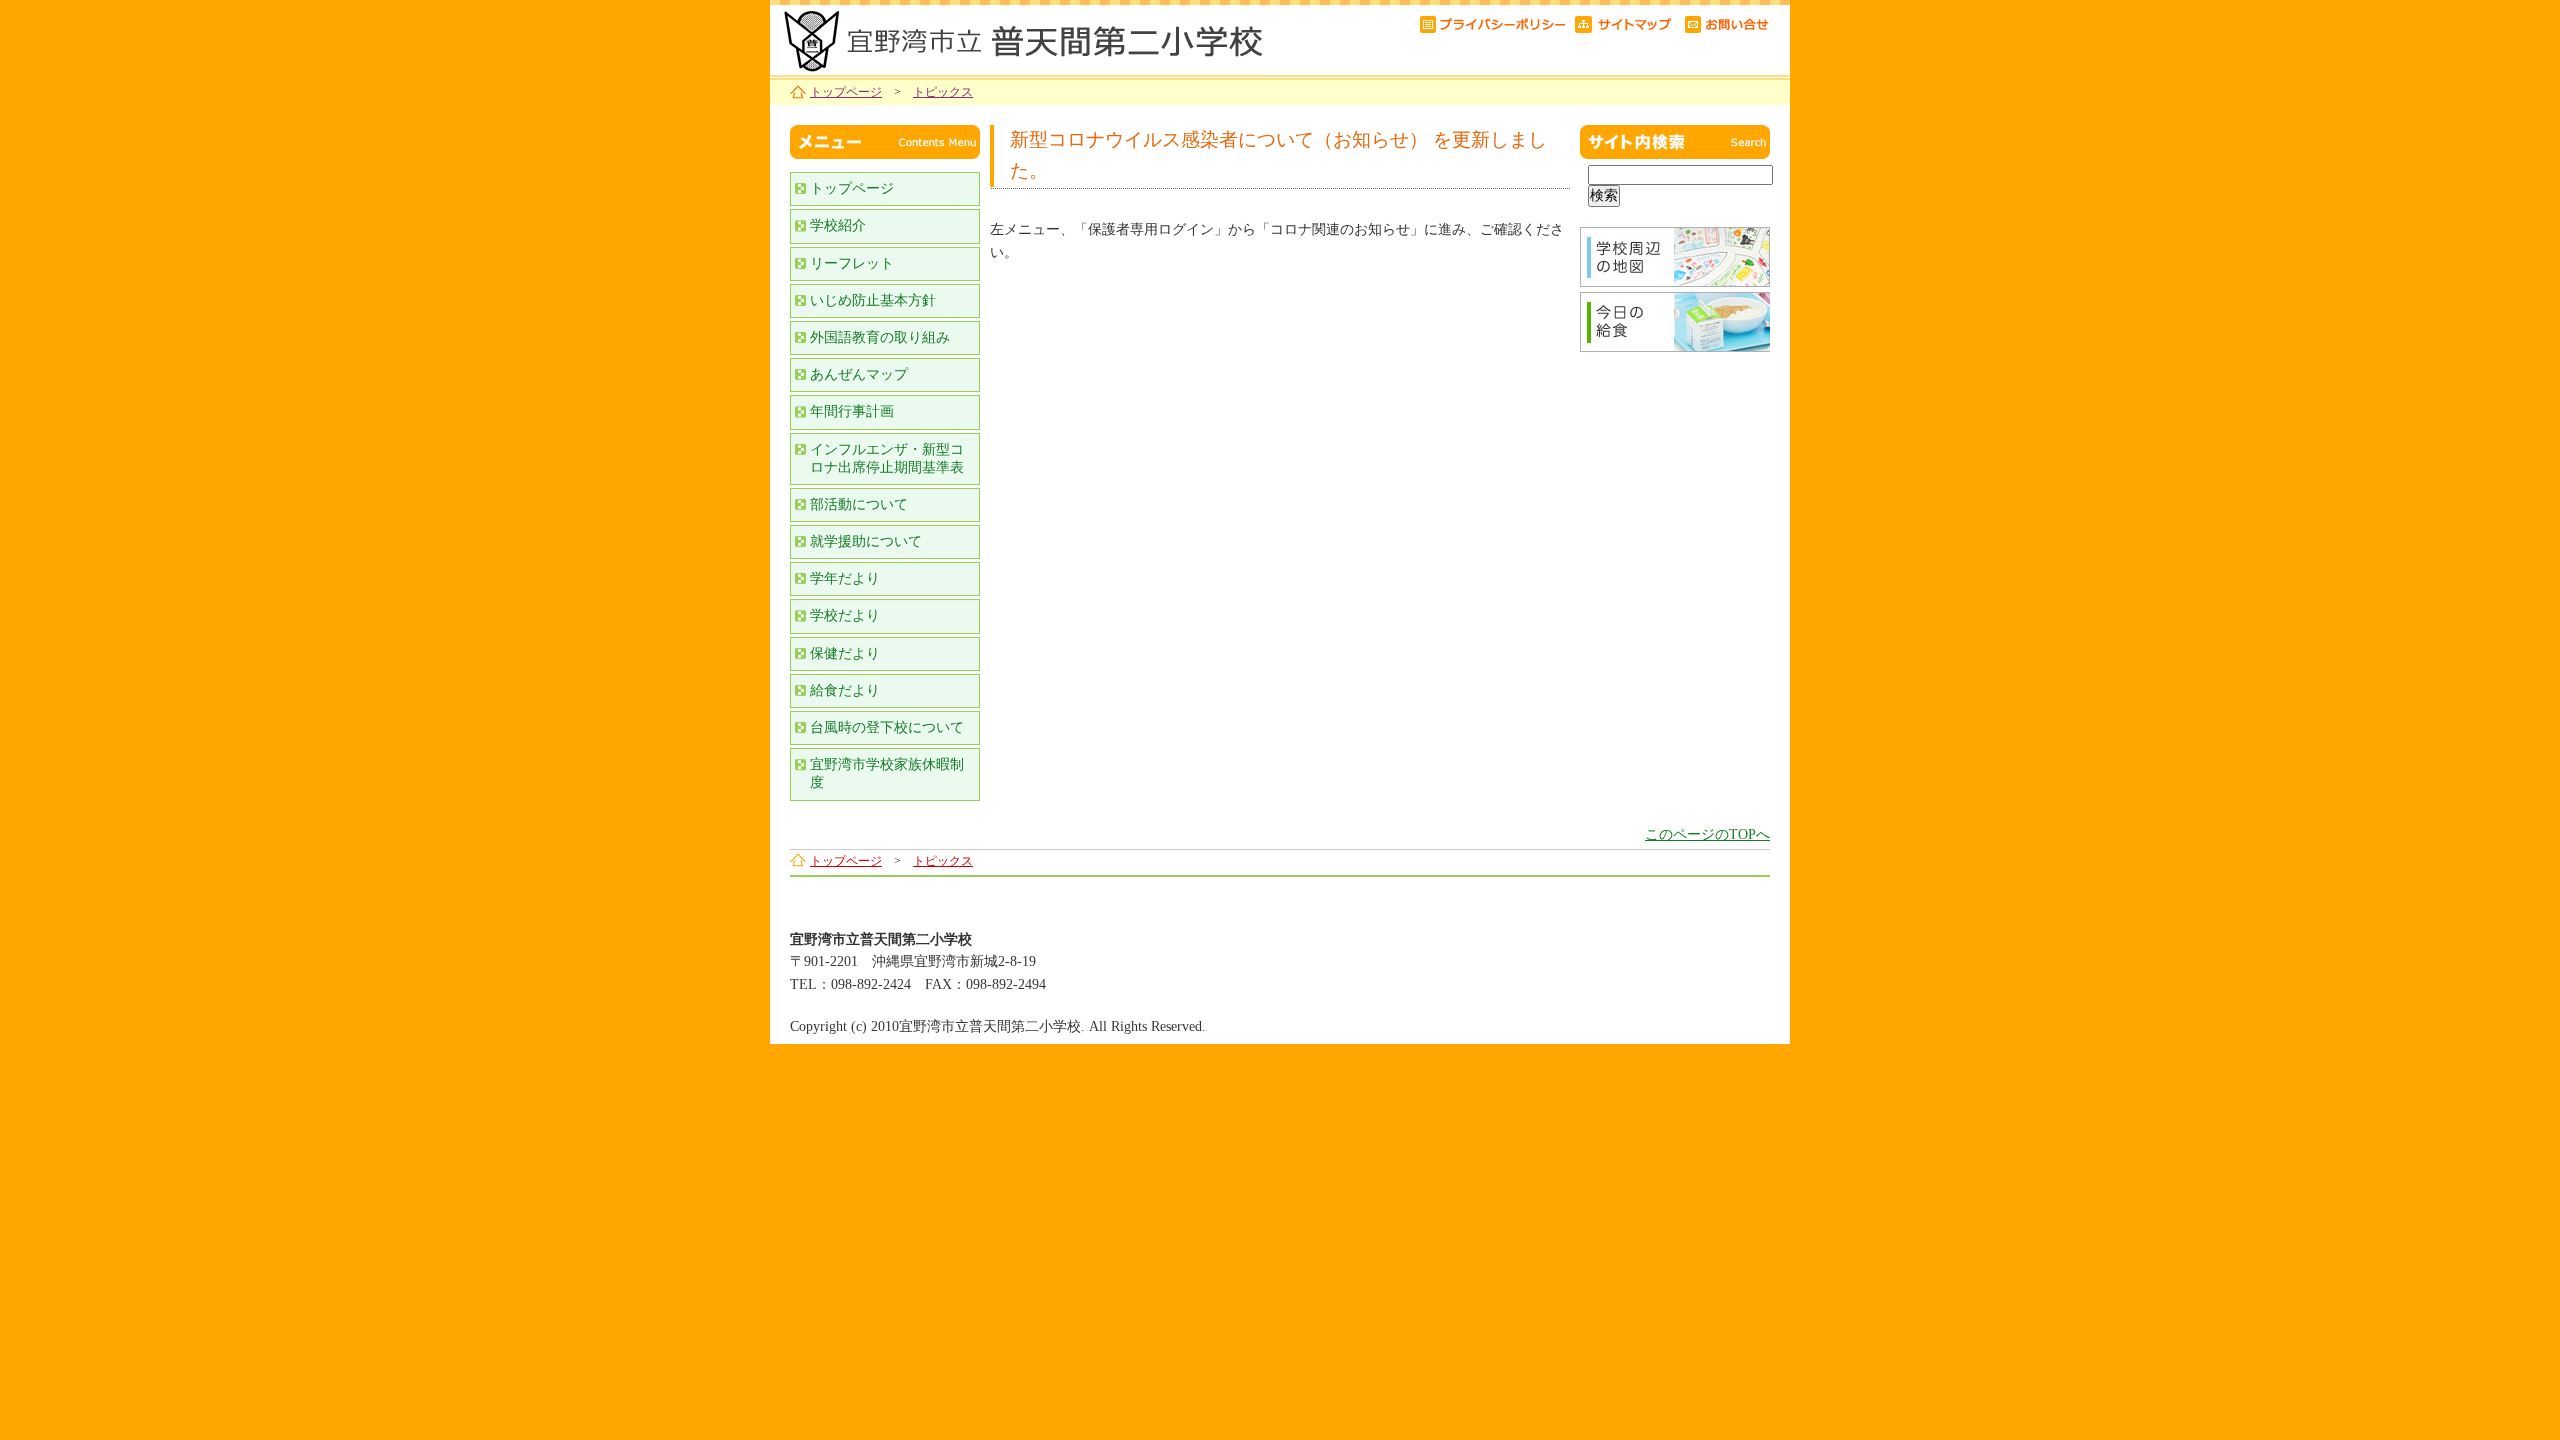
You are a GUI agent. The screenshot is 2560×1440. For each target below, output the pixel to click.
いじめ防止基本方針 (873, 300)
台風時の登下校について (887, 727)
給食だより (845, 690)
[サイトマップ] (1625, 23)
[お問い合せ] (1727, 23)
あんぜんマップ (859, 374)
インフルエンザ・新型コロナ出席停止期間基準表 (887, 458)
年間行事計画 (852, 411)
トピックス (943, 92)
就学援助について (866, 541)
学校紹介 (838, 225)
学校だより (845, 615)
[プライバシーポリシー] (1492, 23)
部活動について (859, 504)
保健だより (845, 653)
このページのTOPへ (1707, 834)
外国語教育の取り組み (880, 337)
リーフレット (852, 263)
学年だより (845, 578)
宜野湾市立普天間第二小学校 (1020, 37)
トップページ (846, 92)
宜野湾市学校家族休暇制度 (887, 773)
